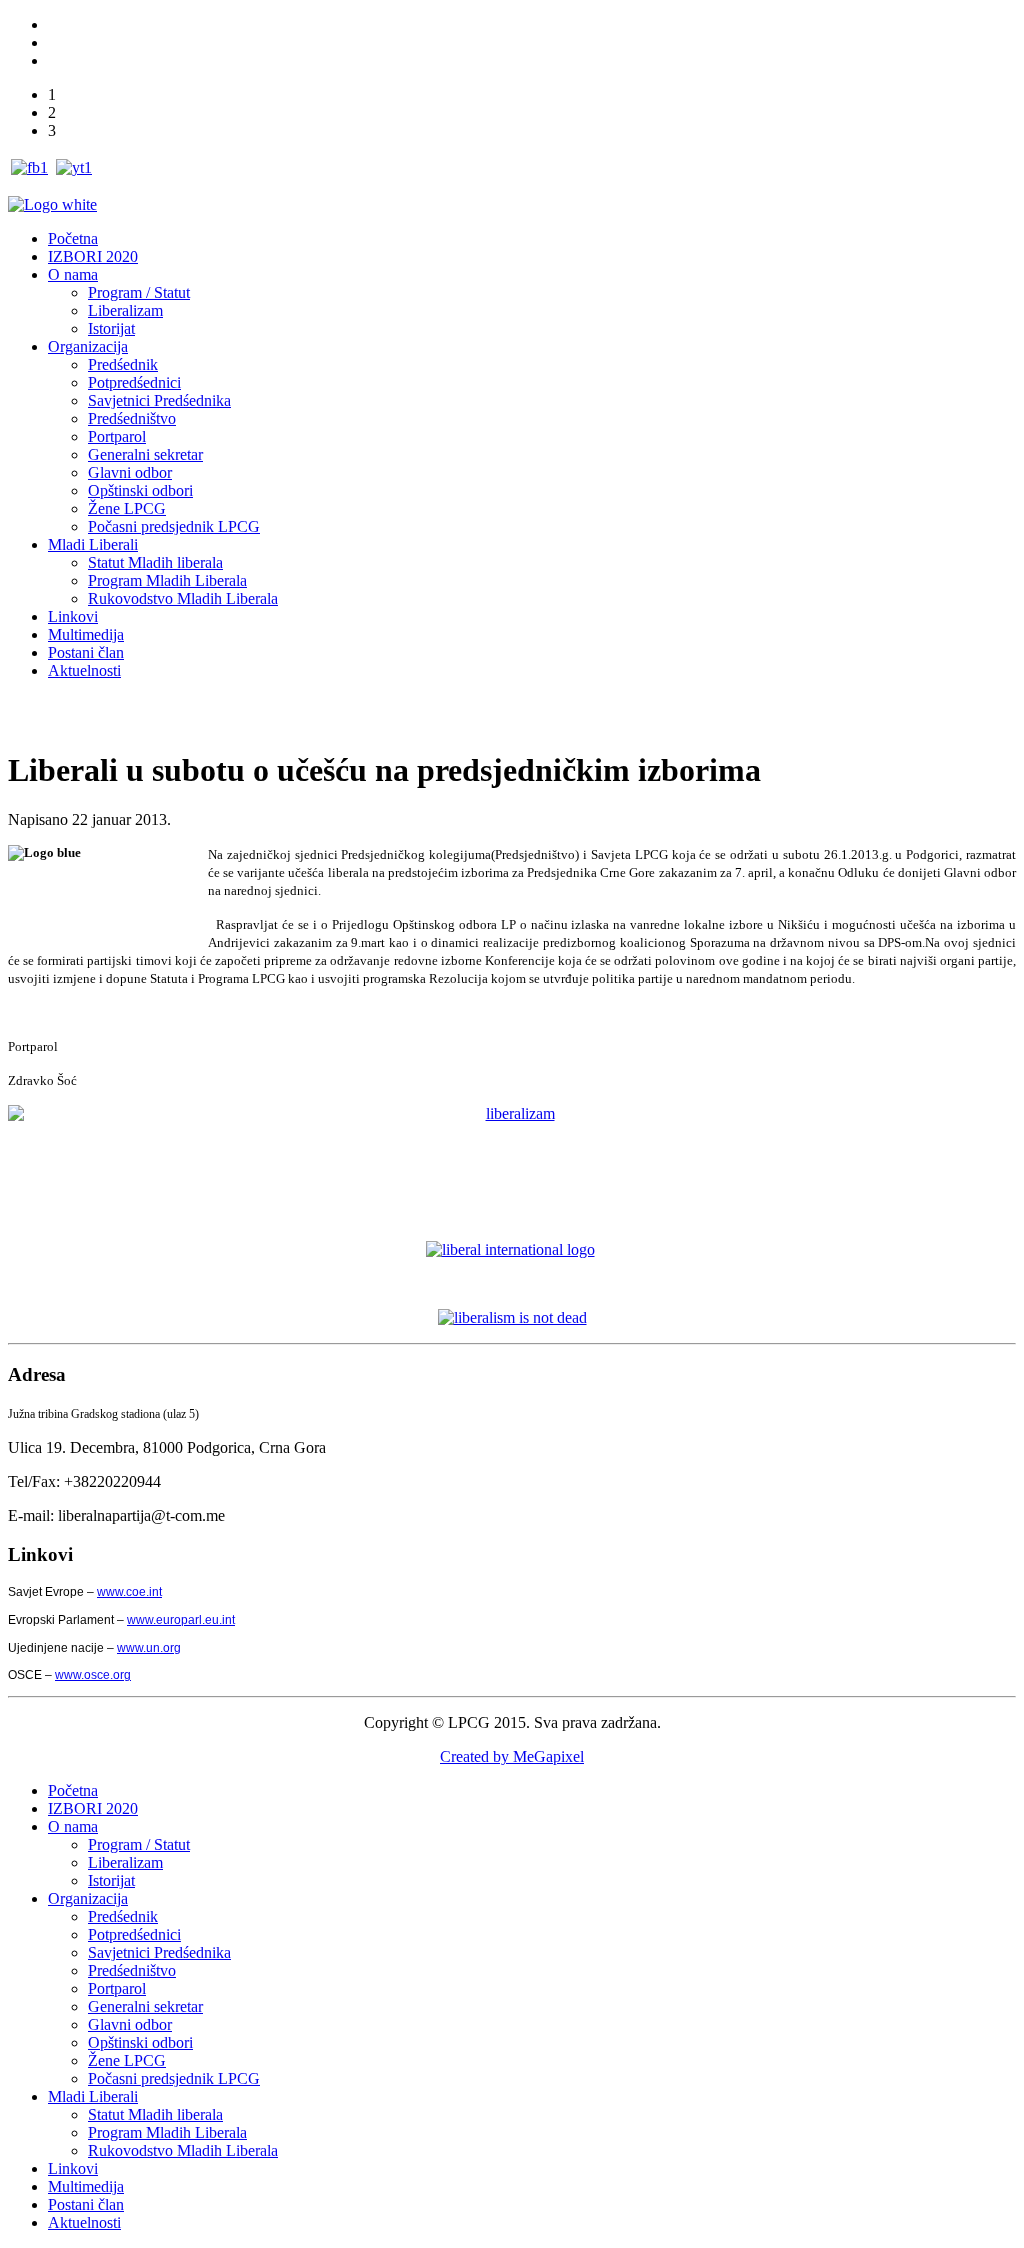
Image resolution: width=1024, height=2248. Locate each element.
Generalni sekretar (145, 454)
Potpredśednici (134, 382)
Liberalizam (125, 310)
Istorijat (111, 328)
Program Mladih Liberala (167, 580)
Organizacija (88, 346)
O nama (73, 274)
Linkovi (73, 616)
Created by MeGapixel (512, 1756)
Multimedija (86, 634)
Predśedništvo (132, 418)
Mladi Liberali (93, 544)
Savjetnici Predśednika (159, 400)
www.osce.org (93, 1675)
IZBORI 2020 (93, 256)
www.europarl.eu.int (181, 1620)
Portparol (117, 436)
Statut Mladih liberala (155, 562)
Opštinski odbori (140, 490)
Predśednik (123, 364)
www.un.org (149, 1648)
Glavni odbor (130, 472)
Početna (73, 238)
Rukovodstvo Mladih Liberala (183, 598)
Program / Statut (139, 292)
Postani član (86, 652)
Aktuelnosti (84, 670)
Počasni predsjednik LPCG (174, 526)
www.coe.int (129, 1592)
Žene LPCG (127, 508)
